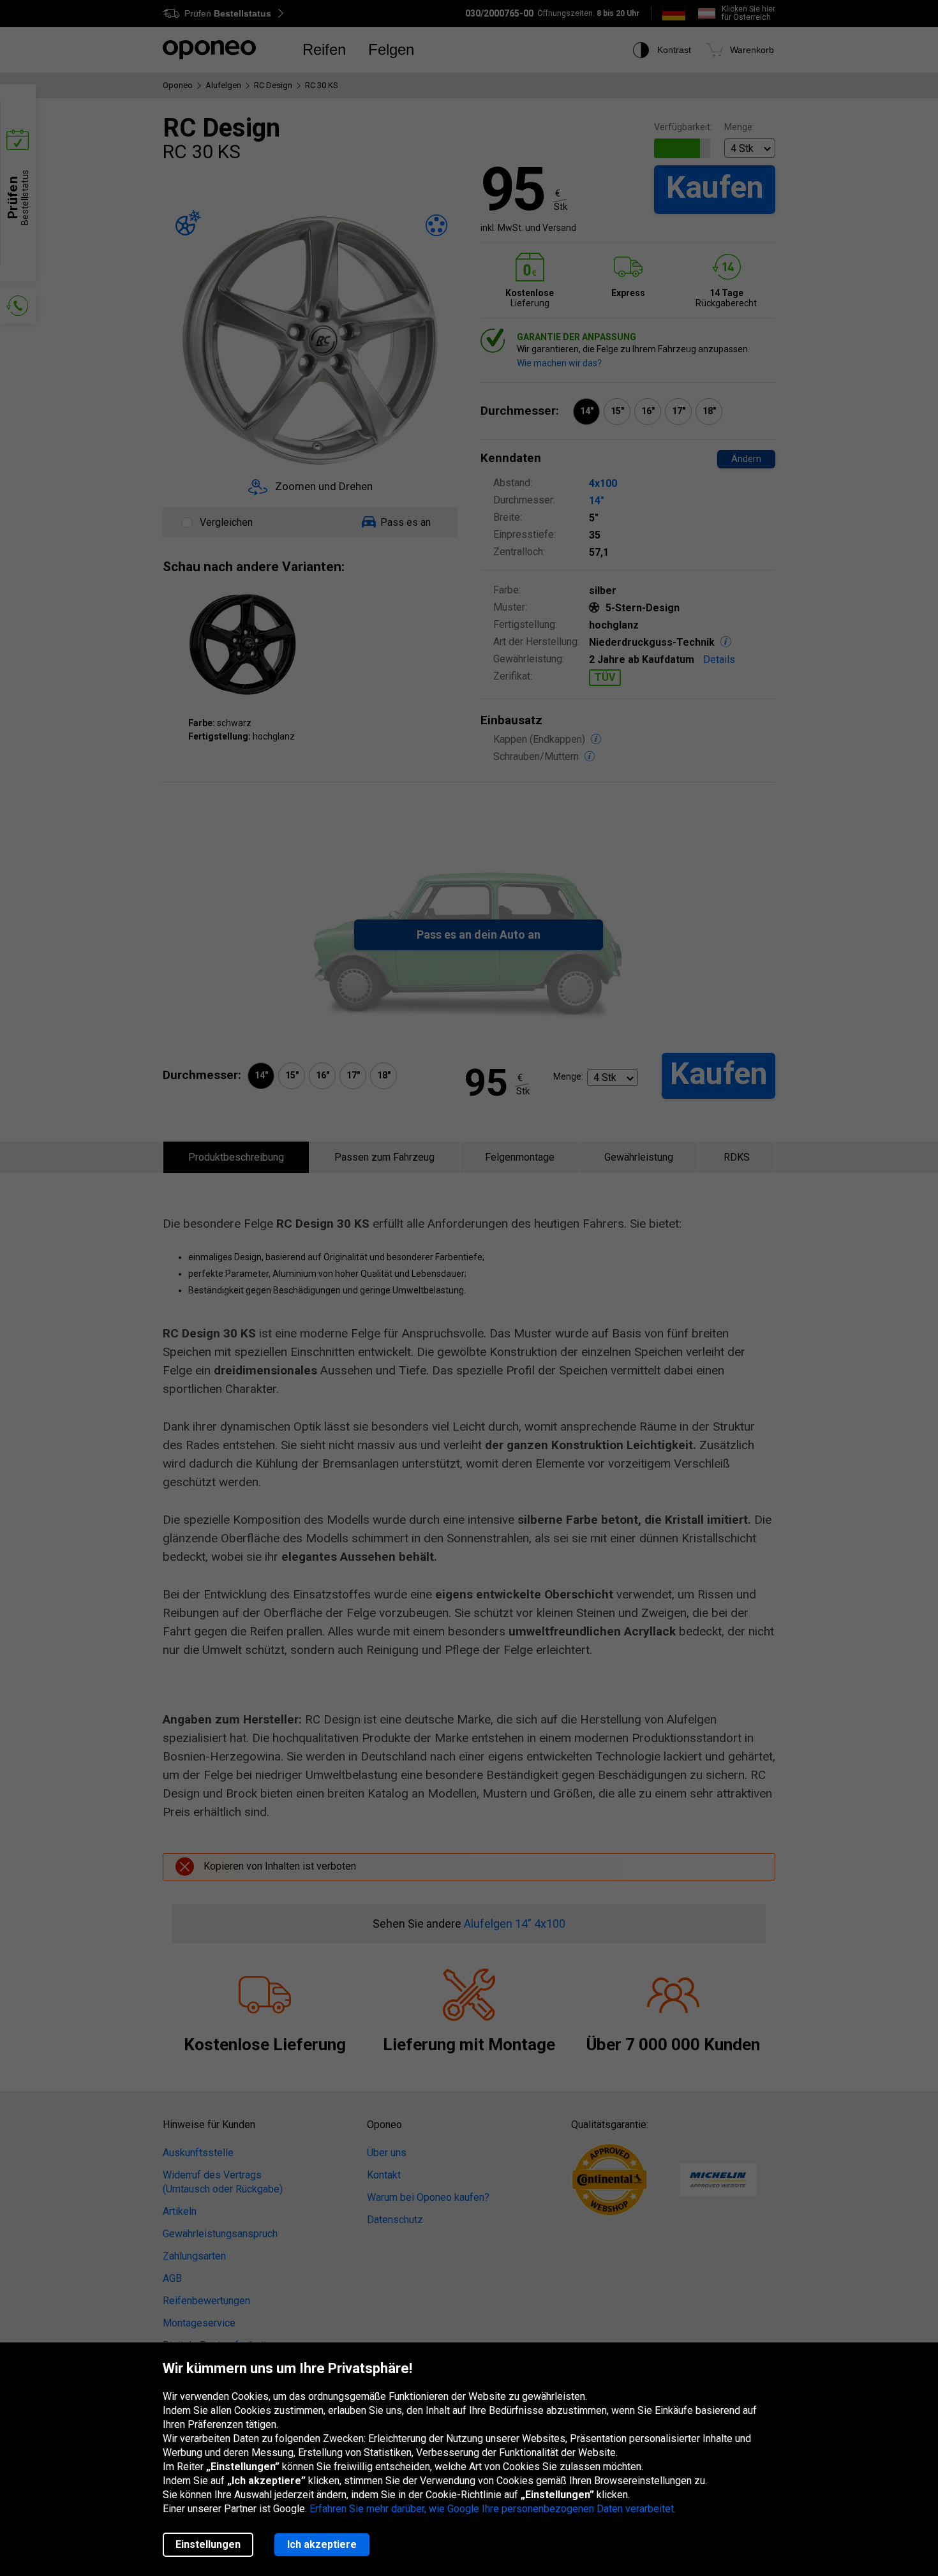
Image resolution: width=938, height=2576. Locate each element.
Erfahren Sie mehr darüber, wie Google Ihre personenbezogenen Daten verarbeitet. (493, 2509)
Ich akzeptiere (322, 2544)
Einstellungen (208, 2544)
